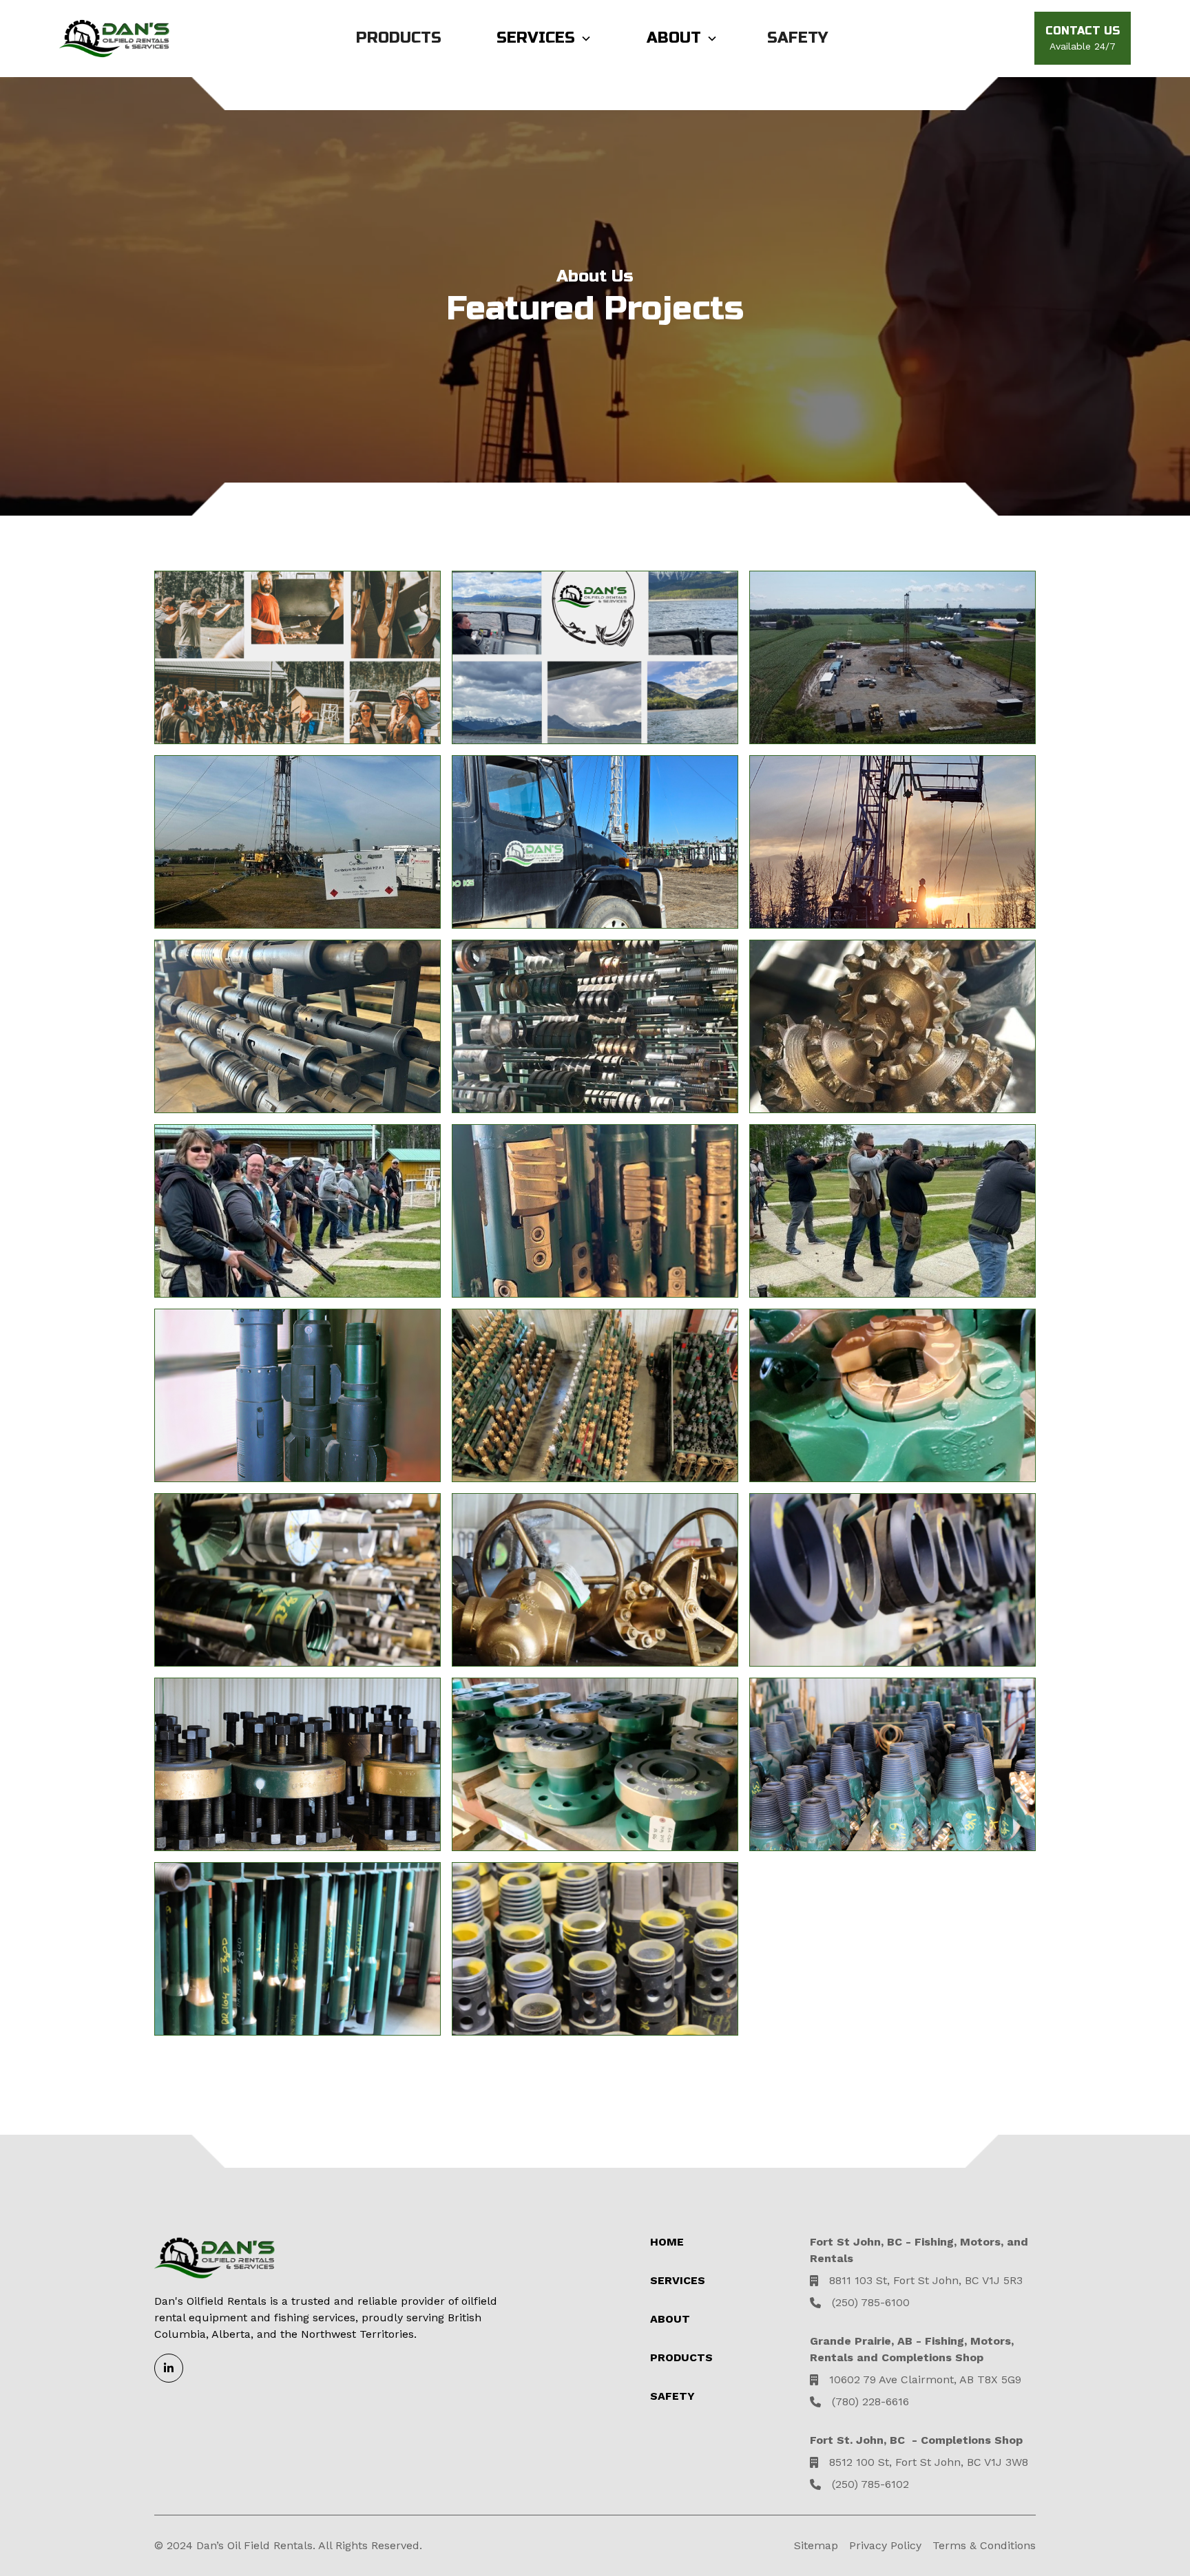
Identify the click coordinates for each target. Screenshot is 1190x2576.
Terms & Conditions (984, 2545)
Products (399, 38)
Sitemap (816, 2545)
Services (678, 2280)
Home (667, 2242)
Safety (797, 38)
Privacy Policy (885, 2545)
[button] (544, 38)
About (674, 38)
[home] (114, 39)
